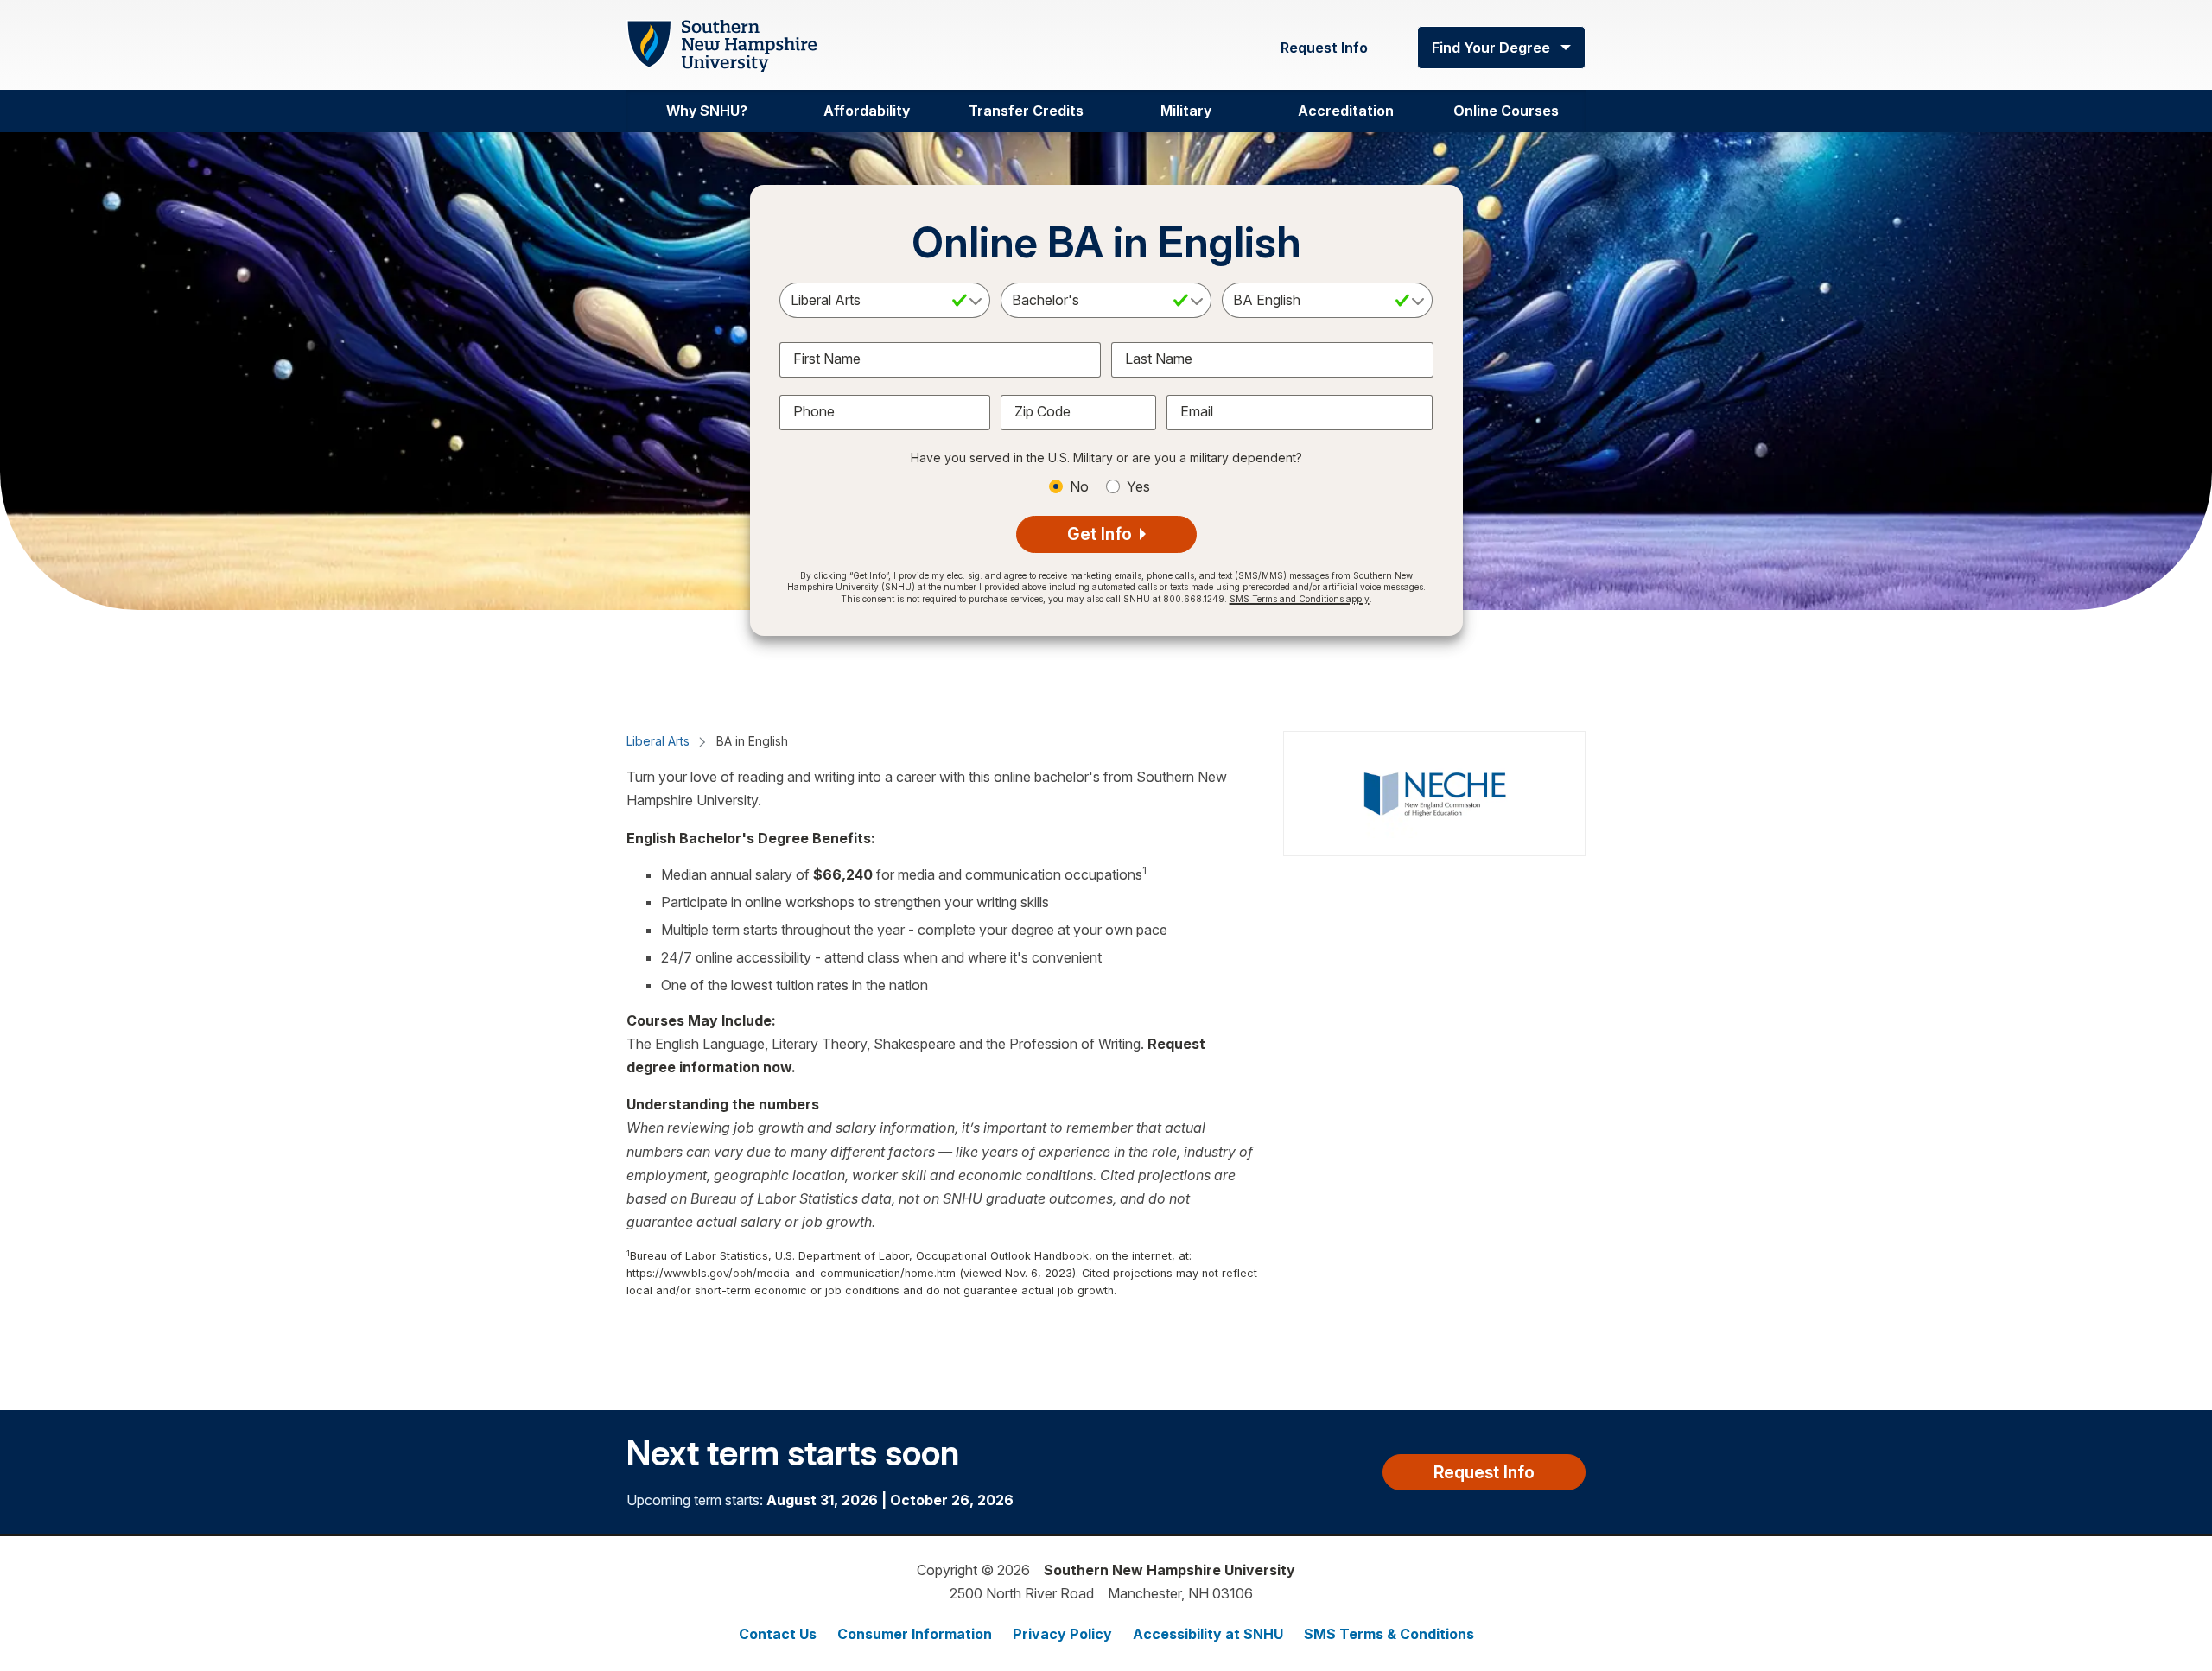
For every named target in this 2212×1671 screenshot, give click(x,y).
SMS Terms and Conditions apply (1300, 599)
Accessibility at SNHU (1208, 1634)
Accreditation (1346, 111)
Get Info (1102, 534)
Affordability (867, 111)
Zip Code (1042, 411)
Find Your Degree (1491, 48)
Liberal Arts (658, 741)
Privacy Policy (1062, 1634)
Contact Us (778, 1634)
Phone (814, 411)
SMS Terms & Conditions (1389, 1634)
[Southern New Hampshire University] (721, 46)
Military (1186, 111)
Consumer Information (915, 1634)
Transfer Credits (1026, 111)
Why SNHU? (707, 111)
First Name (827, 359)
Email (1197, 411)
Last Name (1159, 359)
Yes (1138, 486)
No (1079, 486)
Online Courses (1506, 111)
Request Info (1324, 48)
